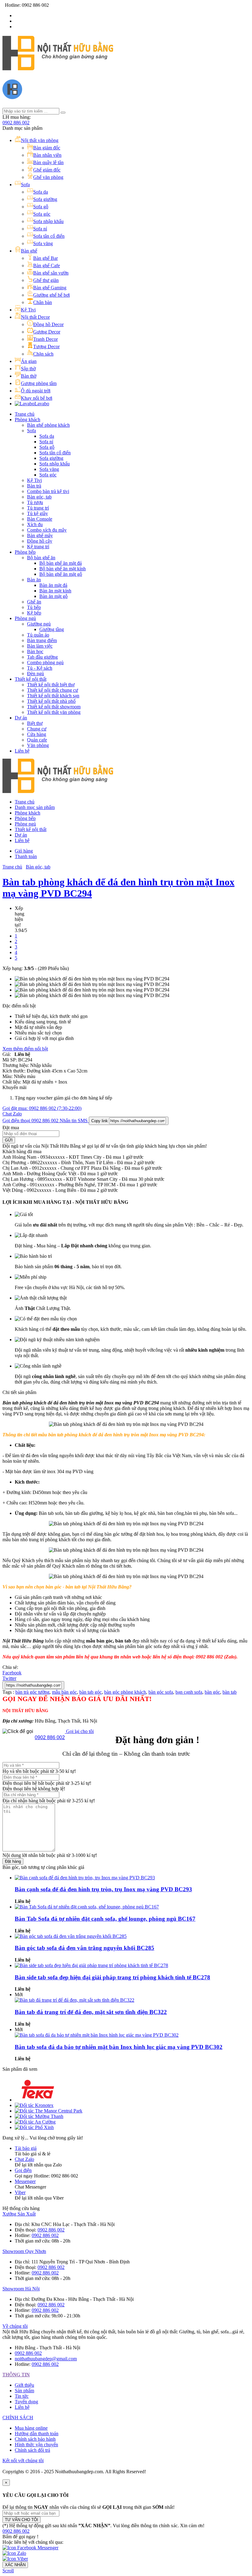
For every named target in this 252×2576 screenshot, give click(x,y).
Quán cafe (37, 740)
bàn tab (230, 1692)
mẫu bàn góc (64, 1692)
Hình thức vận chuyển (36, 2445)
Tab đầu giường (42, 657)
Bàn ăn (34, 580)
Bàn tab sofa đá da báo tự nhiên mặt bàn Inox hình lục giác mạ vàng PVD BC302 (119, 2047)
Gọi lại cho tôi (79, 1731)
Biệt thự (35, 723)
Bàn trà (34, 486)
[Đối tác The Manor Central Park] (49, 2111)
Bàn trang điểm (42, 640)
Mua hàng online (31, 2428)
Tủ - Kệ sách (40, 668)
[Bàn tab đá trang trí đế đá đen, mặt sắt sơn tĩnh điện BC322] (75, 2000)
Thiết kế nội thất (31, 679)
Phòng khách (28, 420)
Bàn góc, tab (39, 497)
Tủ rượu (35, 502)
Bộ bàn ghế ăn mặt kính (63, 569)
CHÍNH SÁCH (18, 2418)
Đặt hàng (13, 1861)
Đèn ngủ (35, 674)
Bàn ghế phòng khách (48, 425)
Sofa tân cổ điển (55, 453)
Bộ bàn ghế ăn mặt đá (61, 563)
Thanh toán (26, 856)
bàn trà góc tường (32, 1692)
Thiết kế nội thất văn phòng (54, 712)
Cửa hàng (37, 734)
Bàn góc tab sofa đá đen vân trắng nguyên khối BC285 (85, 1948)
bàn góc (212, 1692)
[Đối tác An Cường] (35, 2122)
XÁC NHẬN (15, 2565)
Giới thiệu (24, 2385)
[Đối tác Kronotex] (34, 2105)
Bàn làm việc (40, 646)
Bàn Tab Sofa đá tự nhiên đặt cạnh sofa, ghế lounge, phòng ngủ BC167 (105, 1919)
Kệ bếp (34, 613)
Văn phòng (38, 745)
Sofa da (47, 436)
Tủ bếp (34, 607)
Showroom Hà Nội (21, 2289)
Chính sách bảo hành (35, 2439)
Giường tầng (52, 629)
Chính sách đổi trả (32, 2450)
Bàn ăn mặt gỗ (53, 596)
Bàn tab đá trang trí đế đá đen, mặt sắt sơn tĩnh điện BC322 (91, 2012)
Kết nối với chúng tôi (23, 2460)
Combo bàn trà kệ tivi (48, 491)
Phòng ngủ (25, 618)
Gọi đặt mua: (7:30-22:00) (42, 1108)
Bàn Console (40, 519)
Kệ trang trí (38, 547)
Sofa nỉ (46, 442)
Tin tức (22, 2396)
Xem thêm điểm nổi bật (25, 1049)
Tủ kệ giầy (37, 513)
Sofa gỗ (47, 447)
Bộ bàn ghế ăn (41, 558)
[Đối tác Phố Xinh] (34, 2127)
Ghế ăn (34, 602)
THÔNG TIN (16, 2375)
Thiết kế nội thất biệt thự (51, 685)
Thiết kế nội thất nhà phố (51, 701)
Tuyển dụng (26, 2402)
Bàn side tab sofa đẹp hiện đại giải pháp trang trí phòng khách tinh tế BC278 (112, 1977)
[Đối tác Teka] (38, 2100)
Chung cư (37, 729)
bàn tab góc (91, 1692)
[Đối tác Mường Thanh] (39, 2116)
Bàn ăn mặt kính (55, 591)
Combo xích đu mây (47, 530)
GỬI (9, 1140)
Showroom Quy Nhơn (24, 2251)
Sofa (31, 431)
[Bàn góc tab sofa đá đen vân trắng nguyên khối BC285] (71, 1936)
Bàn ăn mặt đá (53, 585)
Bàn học (35, 651)
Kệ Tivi (34, 480)
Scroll (8, 2571)
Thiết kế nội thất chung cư (53, 690)
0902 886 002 (16, 123)
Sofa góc (48, 475)
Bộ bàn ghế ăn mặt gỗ (61, 574)
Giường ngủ (39, 624)
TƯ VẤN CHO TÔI (22, 2520)
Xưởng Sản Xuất (19, 2214)
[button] (16, 2531)
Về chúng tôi (15, 2326)
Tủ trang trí (38, 508)
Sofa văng (49, 469)
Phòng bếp (25, 552)
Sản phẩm (24, 2391)
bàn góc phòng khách (125, 1692)
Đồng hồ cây (40, 541)
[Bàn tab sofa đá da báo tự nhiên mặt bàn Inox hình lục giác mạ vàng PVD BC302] (97, 2035)
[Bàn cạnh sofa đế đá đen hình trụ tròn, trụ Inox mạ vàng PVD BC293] (85, 1878)
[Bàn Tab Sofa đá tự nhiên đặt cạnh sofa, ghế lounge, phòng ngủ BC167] (87, 1907)
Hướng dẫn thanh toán (37, 2434)
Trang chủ (25, 414)
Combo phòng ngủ (45, 662)
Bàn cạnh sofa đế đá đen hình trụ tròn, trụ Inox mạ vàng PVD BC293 (103, 1889)
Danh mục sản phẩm (35, 807)
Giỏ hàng (24, 851)
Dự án (21, 718)
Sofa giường (51, 458)
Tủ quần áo (38, 635)
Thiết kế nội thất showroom (54, 707)
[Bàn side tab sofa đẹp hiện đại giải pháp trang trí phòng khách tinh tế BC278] (91, 1965)
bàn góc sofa (161, 1692)
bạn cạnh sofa (189, 1692)
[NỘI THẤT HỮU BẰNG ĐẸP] (58, 67)
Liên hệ (22, 751)
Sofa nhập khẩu (55, 464)
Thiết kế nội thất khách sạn (53, 696)
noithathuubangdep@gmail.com (46, 2359)
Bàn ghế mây (40, 535)
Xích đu (35, 524)
